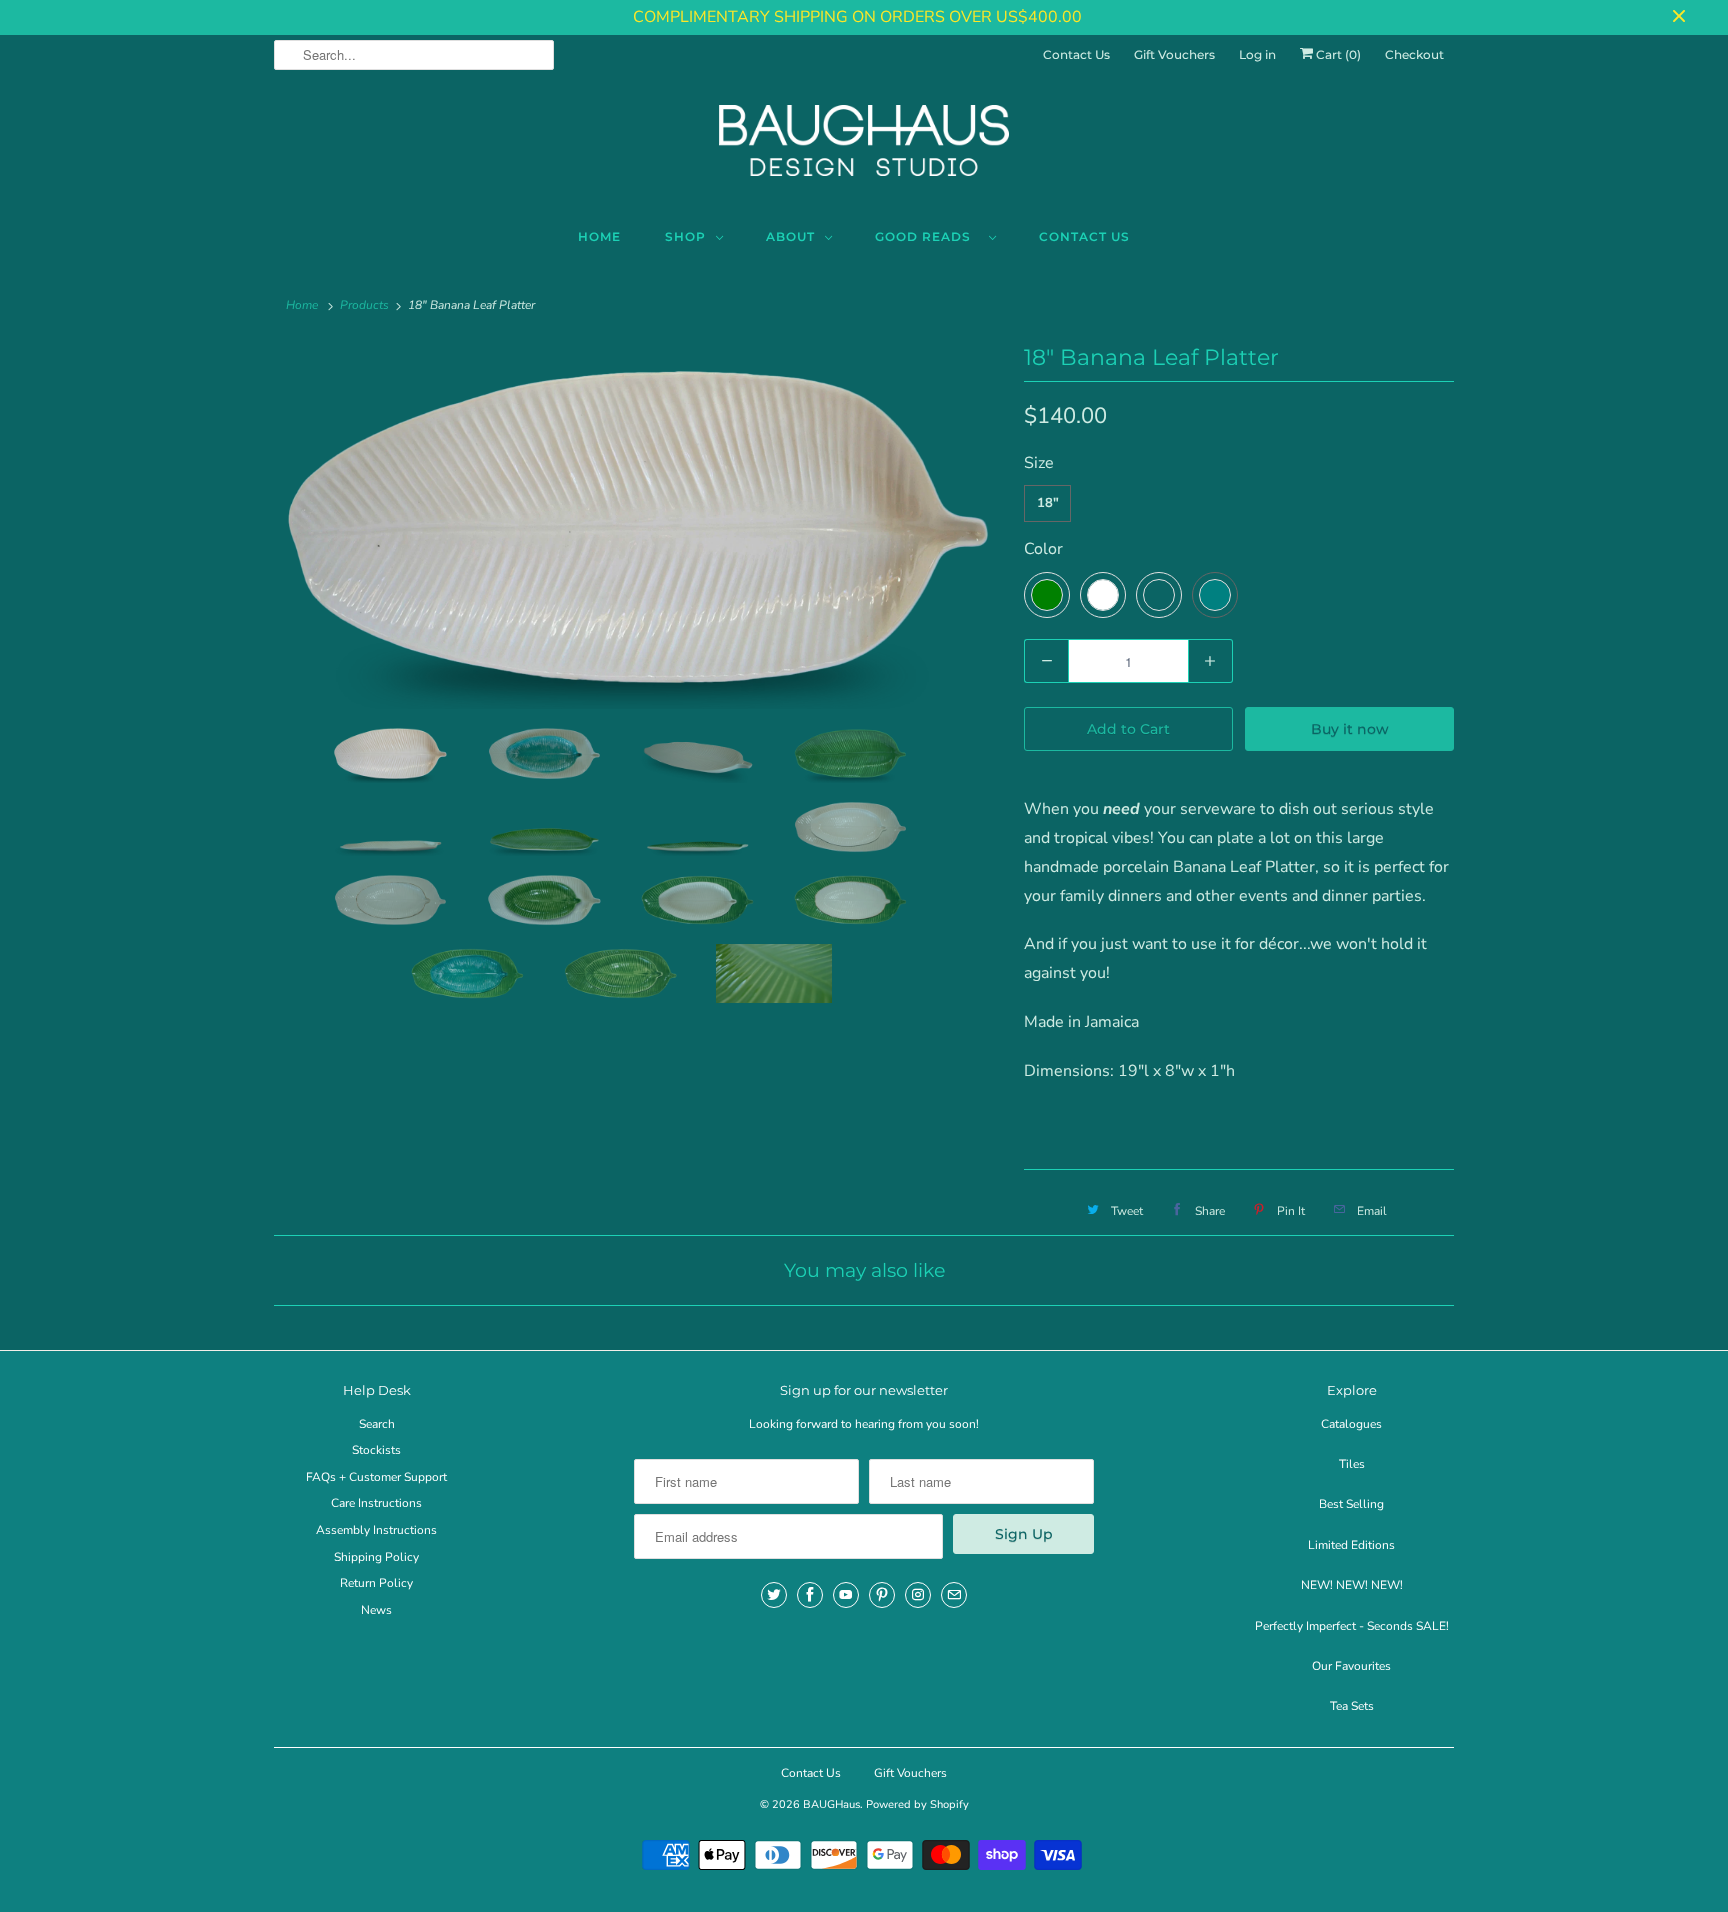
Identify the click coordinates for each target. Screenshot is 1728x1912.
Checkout (1414, 54)
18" (1048, 503)
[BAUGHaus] (864, 149)
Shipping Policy (376, 1557)
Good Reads (927, 236)
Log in (1257, 54)
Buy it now (1350, 729)
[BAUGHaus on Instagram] (918, 1595)
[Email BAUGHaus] (954, 1595)
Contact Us (1076, 54)
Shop (685, 236)
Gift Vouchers (1174, 54)
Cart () (1337, 54)
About (790, 236)
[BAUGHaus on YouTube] (846, 1595)
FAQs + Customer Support (376, 1477)
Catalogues (1351, 1424)
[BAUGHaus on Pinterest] (882, 1595)
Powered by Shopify (917, 1804)
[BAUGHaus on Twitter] (774, 1595)
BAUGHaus (831, 1804)
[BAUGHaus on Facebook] (810, 1595)
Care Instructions (376, 1503)
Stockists (376, 1450)
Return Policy (376, 1583)
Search (377, 1424)
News (376, 1610)
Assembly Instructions (376, 1530)
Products (364, 305)
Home (599, 236)
